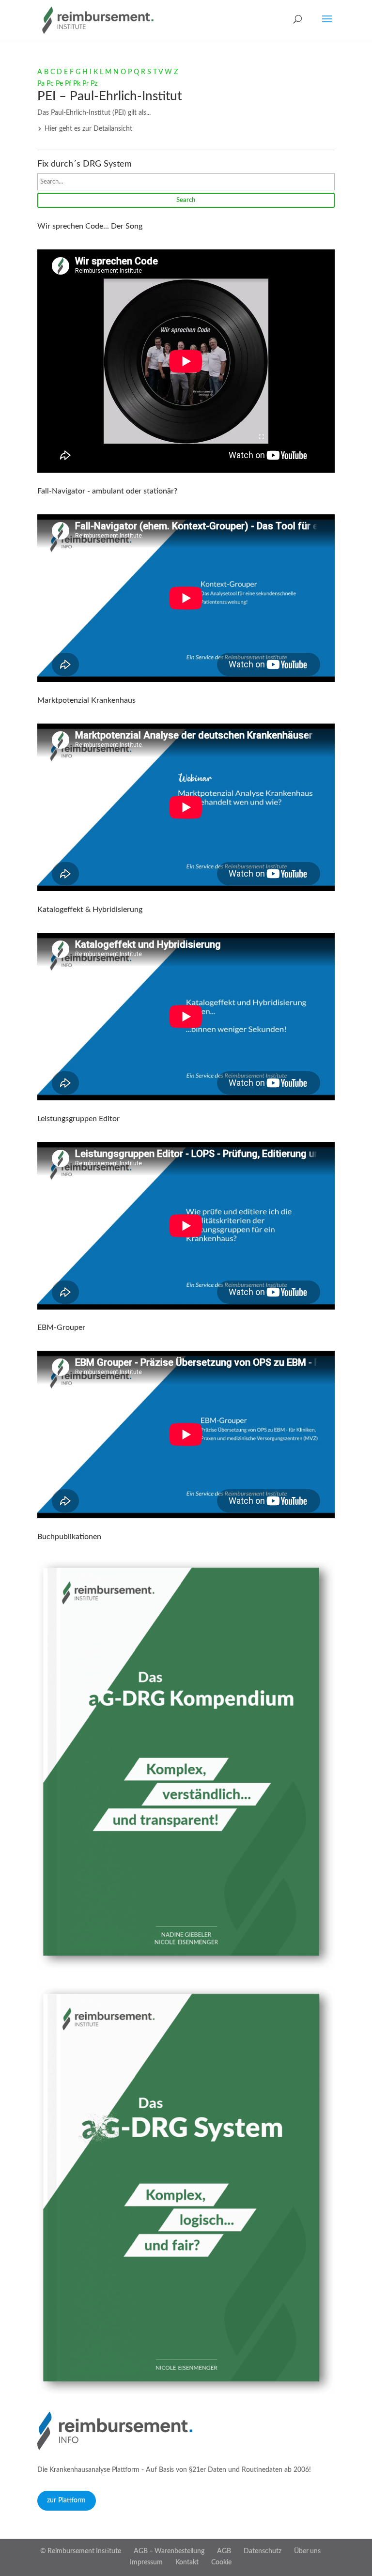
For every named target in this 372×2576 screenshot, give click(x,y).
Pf (68, 84)
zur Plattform (66, 2500)
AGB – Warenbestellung (169, 2551)
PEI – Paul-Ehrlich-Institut (109, 96)
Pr (85, 84)
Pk (77, 84)
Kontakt (187, 2562)
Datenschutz (263, 2551)
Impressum (146, 2562)
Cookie (221, 2562)
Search (186, 200)
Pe (59, 84)
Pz (94, 84)
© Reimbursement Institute (81, 2551)
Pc (50, 84)
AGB (224, 2551)
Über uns (307, 2551)
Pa (41, 84)
